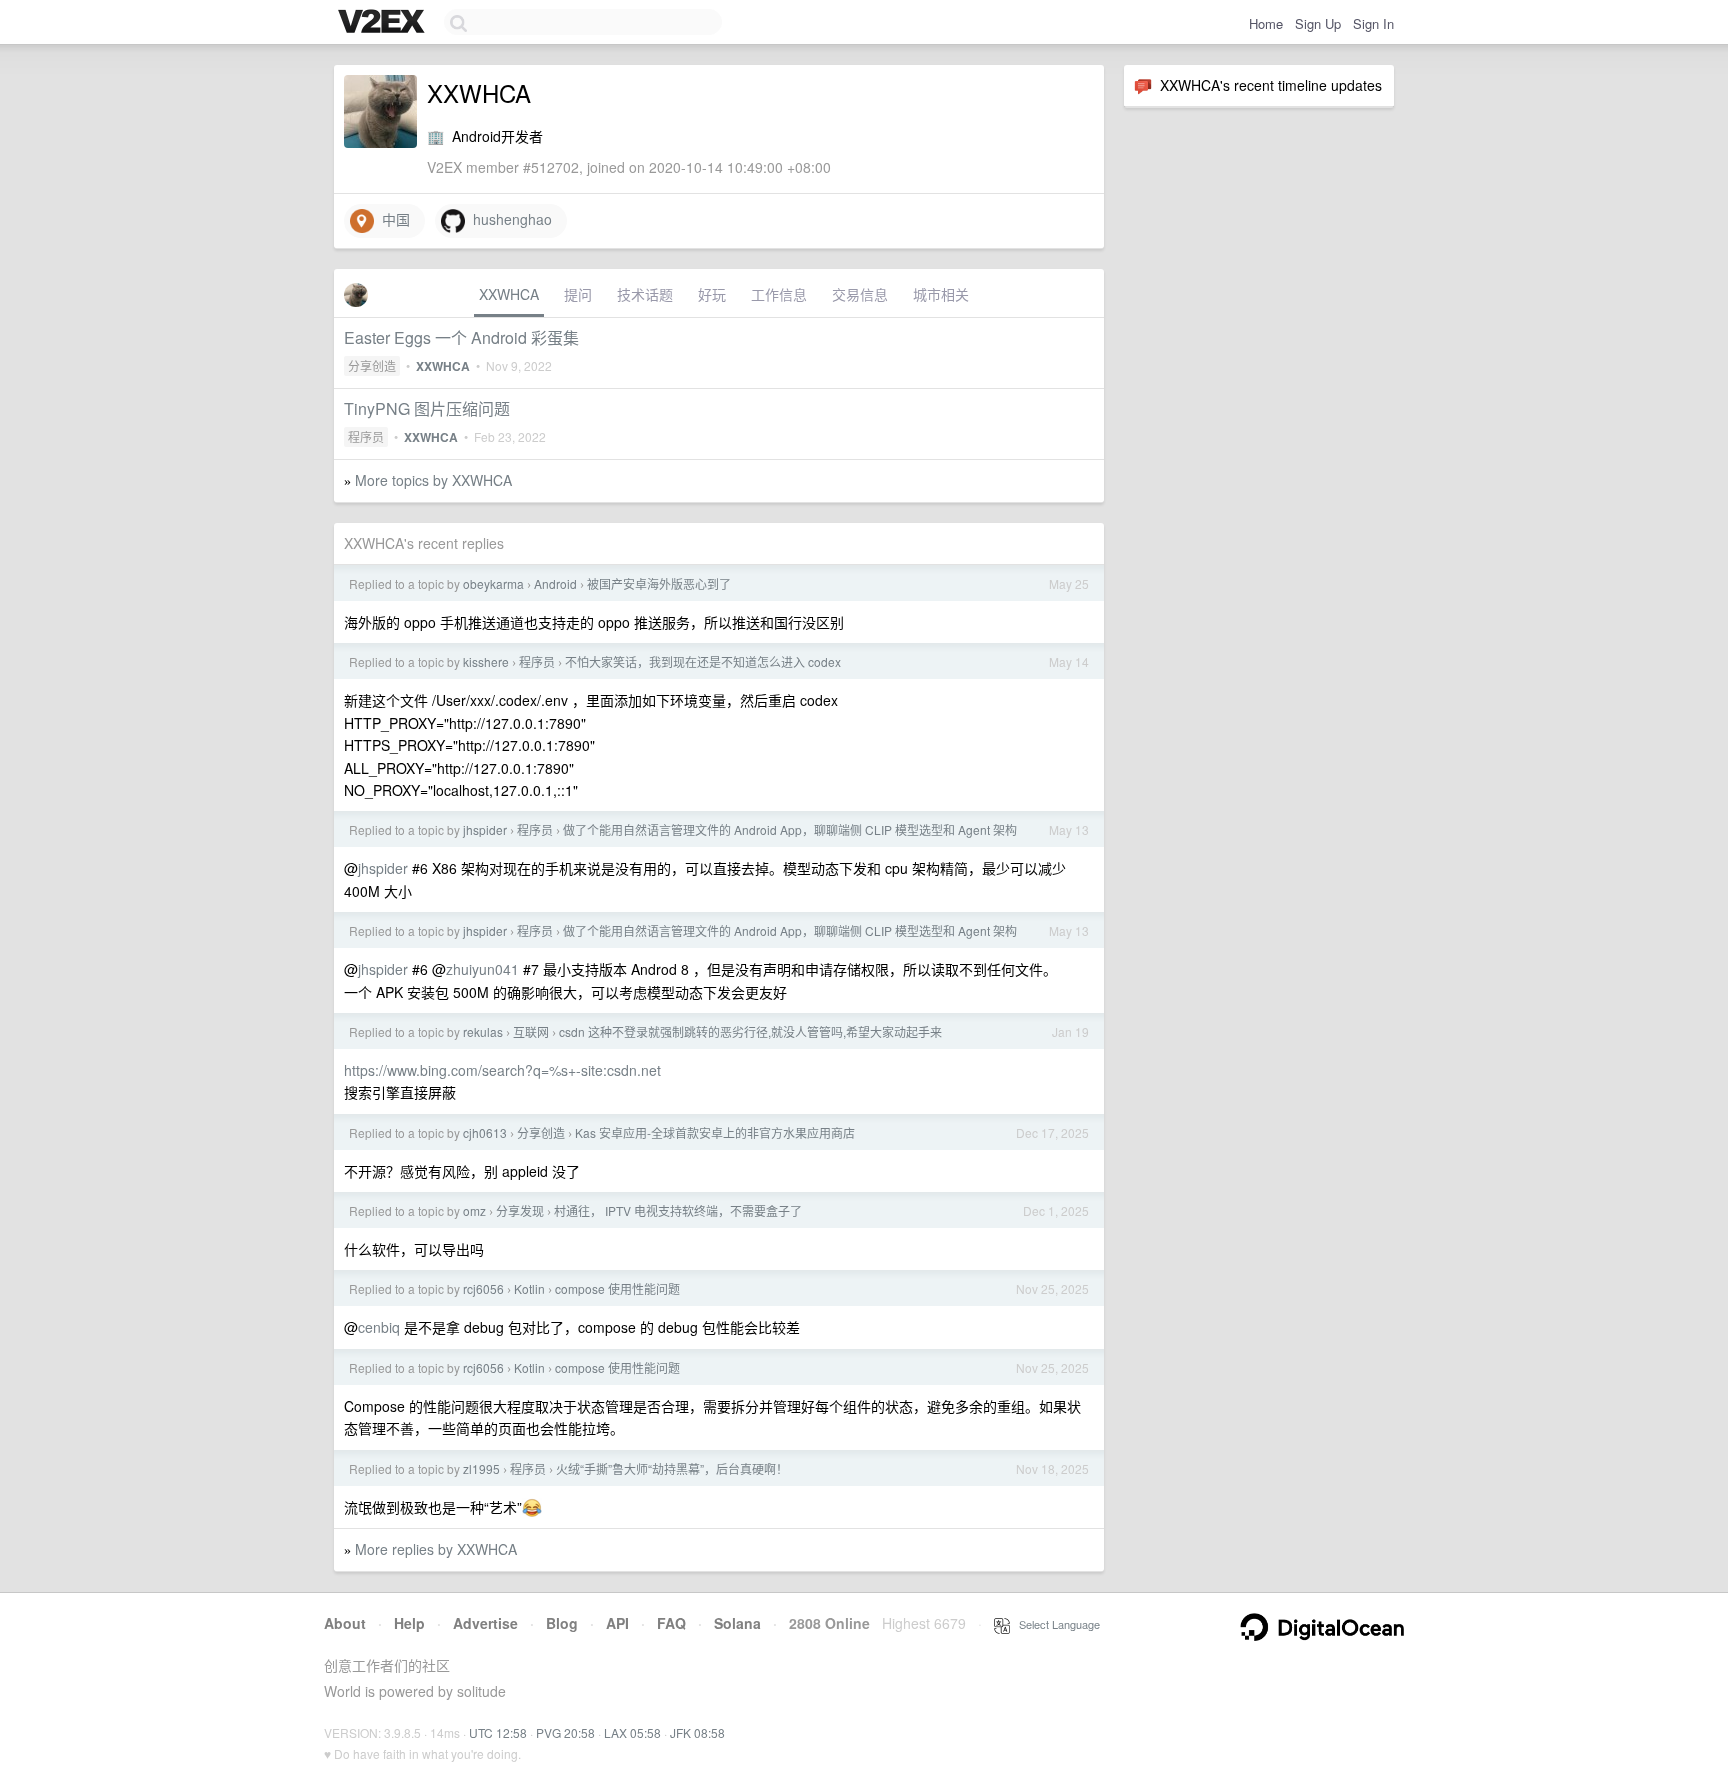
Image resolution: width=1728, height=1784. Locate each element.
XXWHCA (509, 294)
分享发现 (520, 1210)
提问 (578, 294)
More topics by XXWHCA (433, 480)
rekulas (483, 1031)
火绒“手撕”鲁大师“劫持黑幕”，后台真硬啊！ (672, 1468)
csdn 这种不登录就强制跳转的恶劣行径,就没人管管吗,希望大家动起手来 (750, 1031)
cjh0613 (485, 1132)
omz (474, 1210)
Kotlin (529, 1288)
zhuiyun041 (482, 969)
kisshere (486, 661)
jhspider (485, 829)
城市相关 (941, 294)
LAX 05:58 (632, 1732)
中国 (392, 219)
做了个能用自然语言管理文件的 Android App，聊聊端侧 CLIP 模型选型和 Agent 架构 (790, 829)
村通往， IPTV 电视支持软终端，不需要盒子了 (678, 1210)
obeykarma (493, 583)
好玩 (712, 294)
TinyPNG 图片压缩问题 (427, 408)
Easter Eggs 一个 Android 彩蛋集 (461, 337)
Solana (737, 1623)
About (345, 1623)
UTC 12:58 (498, 1732)
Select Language (1055, 1624)
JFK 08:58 (697, 1732)
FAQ (671, 1623)
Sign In (1373, 23)
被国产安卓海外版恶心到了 (659, 583)
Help (409, 1623)
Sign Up (1318, 23)
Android (555, 583)
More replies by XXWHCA (436, 1549)
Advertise (485, 1623)
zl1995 (481, 1468)
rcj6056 (483, 1288)
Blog (562, 1623)
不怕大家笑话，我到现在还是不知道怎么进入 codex (703, 661)
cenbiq (379, 1327)
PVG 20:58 (565, 1732)
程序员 (366, 436)
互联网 (531, 1031)
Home (1266, 23)
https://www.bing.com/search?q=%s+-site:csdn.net (502, 1070)
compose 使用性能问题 (617, 1288)
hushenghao (508, 219)
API (617, 1623)
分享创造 (372, 365)
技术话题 (645, 294)
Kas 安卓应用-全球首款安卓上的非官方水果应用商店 (715, 1132)
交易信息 (860, 294)
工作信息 (779, 294)
